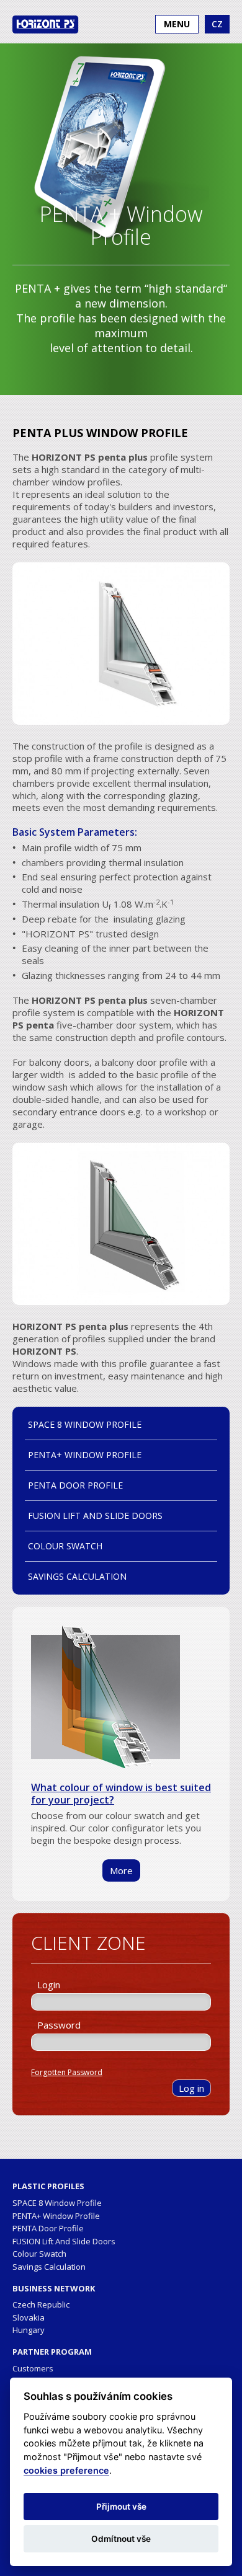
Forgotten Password (67, 2072)
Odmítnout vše (121, 2539)
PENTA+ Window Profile (85, 1455)
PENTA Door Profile (75, 1485)
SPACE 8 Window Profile (85, 1424)
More (121, 1870)
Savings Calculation (77, 1576)
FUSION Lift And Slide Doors (95, 1516)
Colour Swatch (65, 1546)
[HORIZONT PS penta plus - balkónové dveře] (121, 1225)
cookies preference (66, 2470)
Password (59, 2025)
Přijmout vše (121, 2507)
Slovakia (29, 2317)
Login (49, 1985)
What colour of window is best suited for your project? (121, 1794)
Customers (33, 2368)
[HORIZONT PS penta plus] (121, 645)
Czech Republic (41, 2304)
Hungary (29, 2330)
